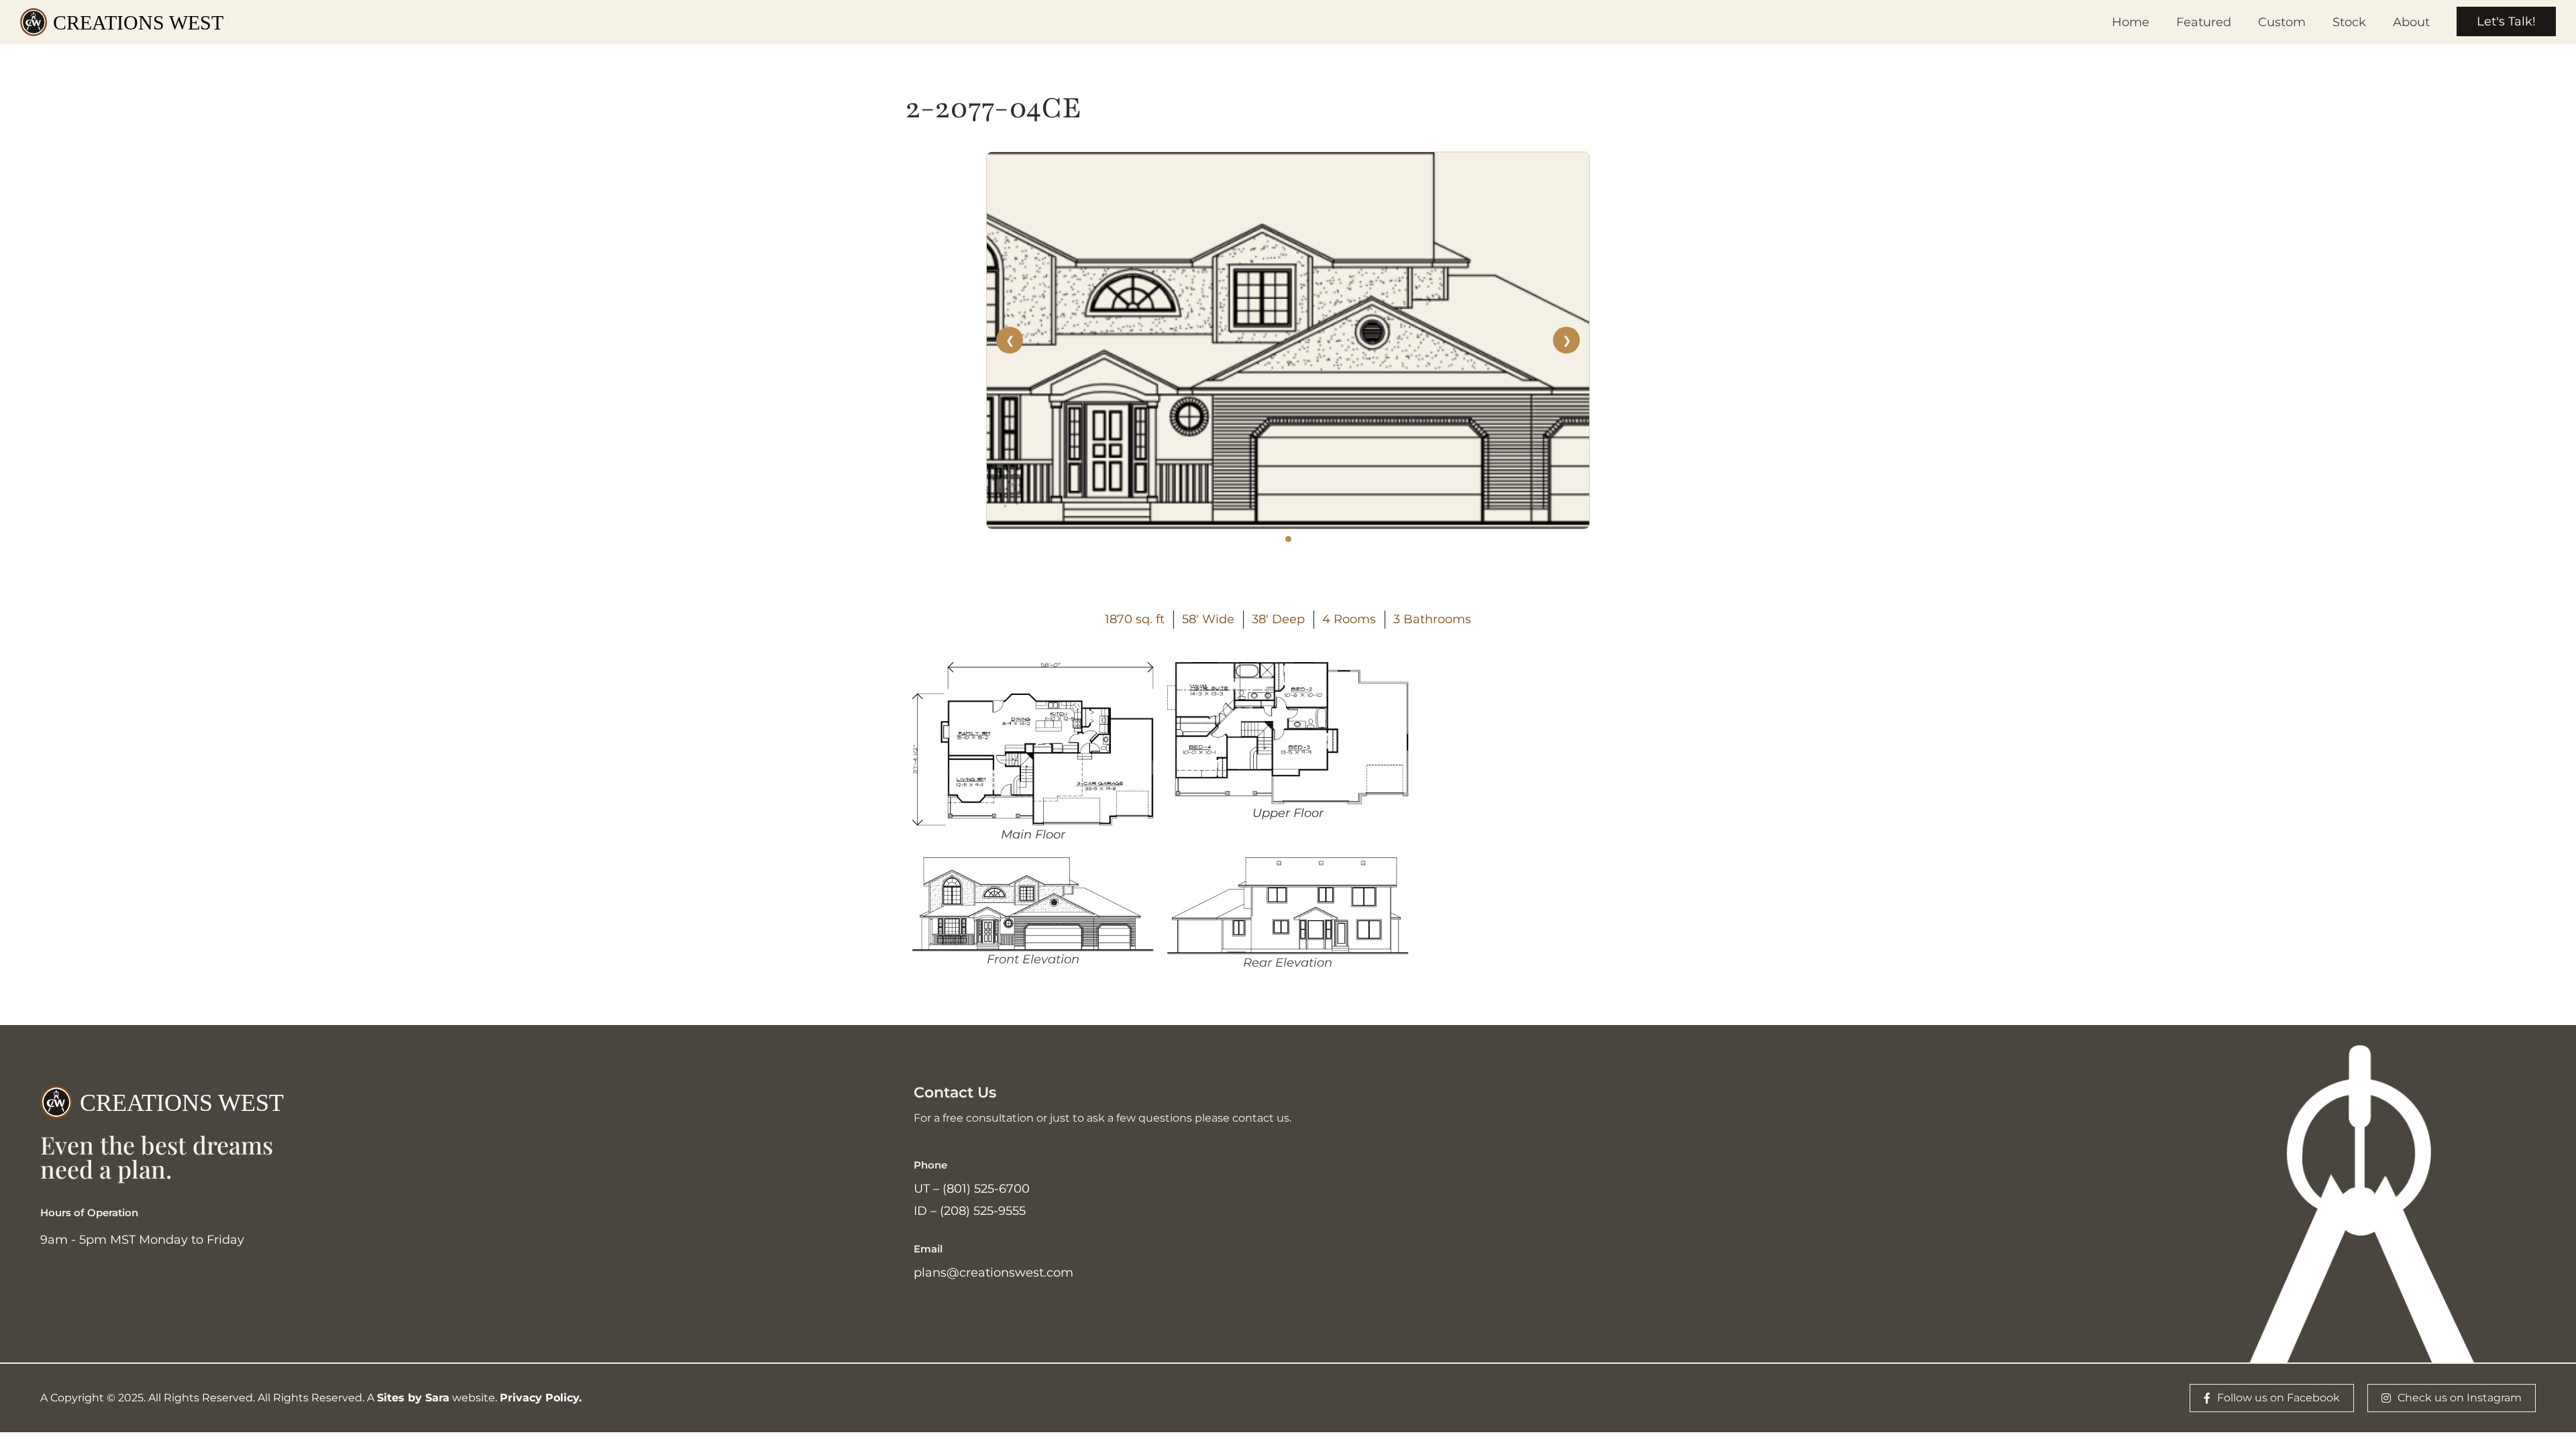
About (2411, 22)
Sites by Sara (413, 1398)
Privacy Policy (539, 1398)
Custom (2282, 22)
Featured (2204, 22)
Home (2131, 22)
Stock (2349, 22)
